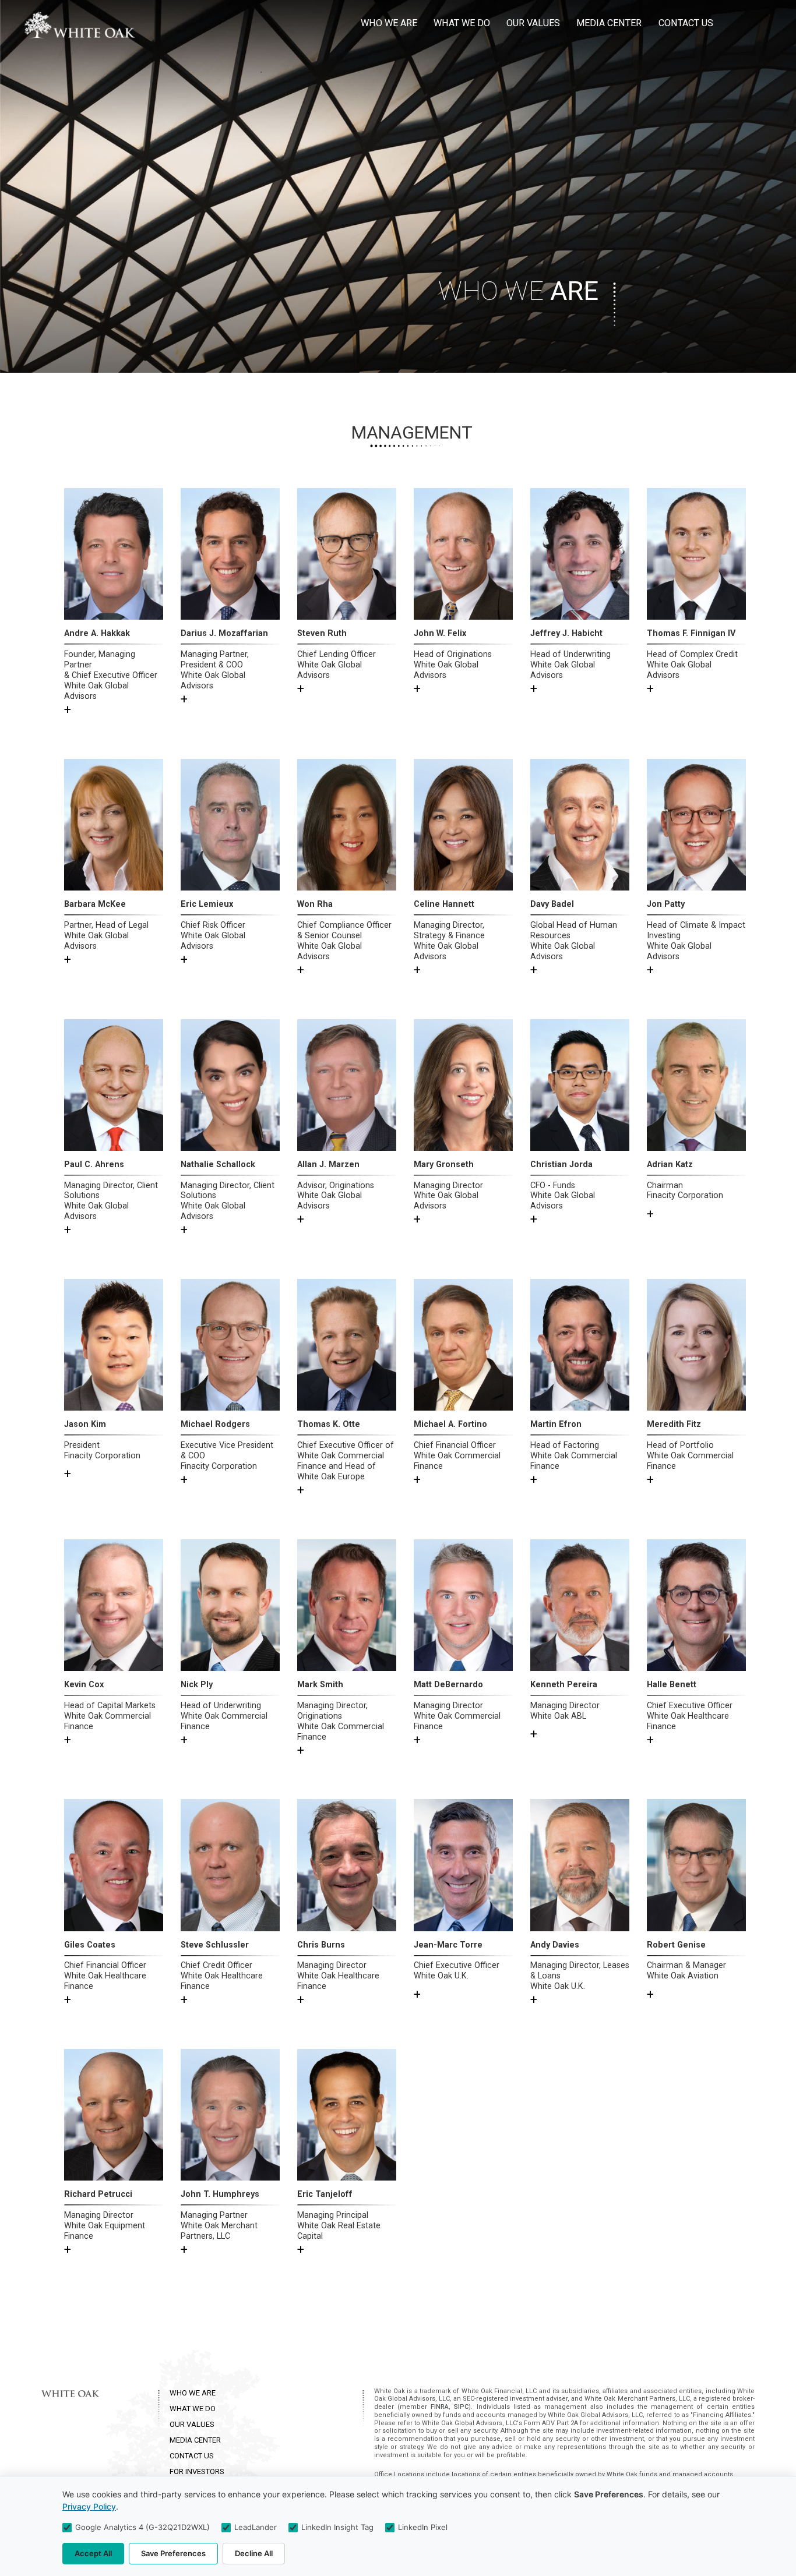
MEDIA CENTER (195, 2440)
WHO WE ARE (193, 2393)
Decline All (254, 2553)
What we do (462, 23)
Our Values (533, 23)
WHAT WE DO (193, 2409)
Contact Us (686, 23)
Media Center (609, 23)
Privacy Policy (89, 2506)
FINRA (440, 2407)
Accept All (93, 2553)
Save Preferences (173, 2553)
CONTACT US (192, 2456)
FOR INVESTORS (197, 2471)
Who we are (389, 23)
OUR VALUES (192, 2424)
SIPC (461, 2407)
